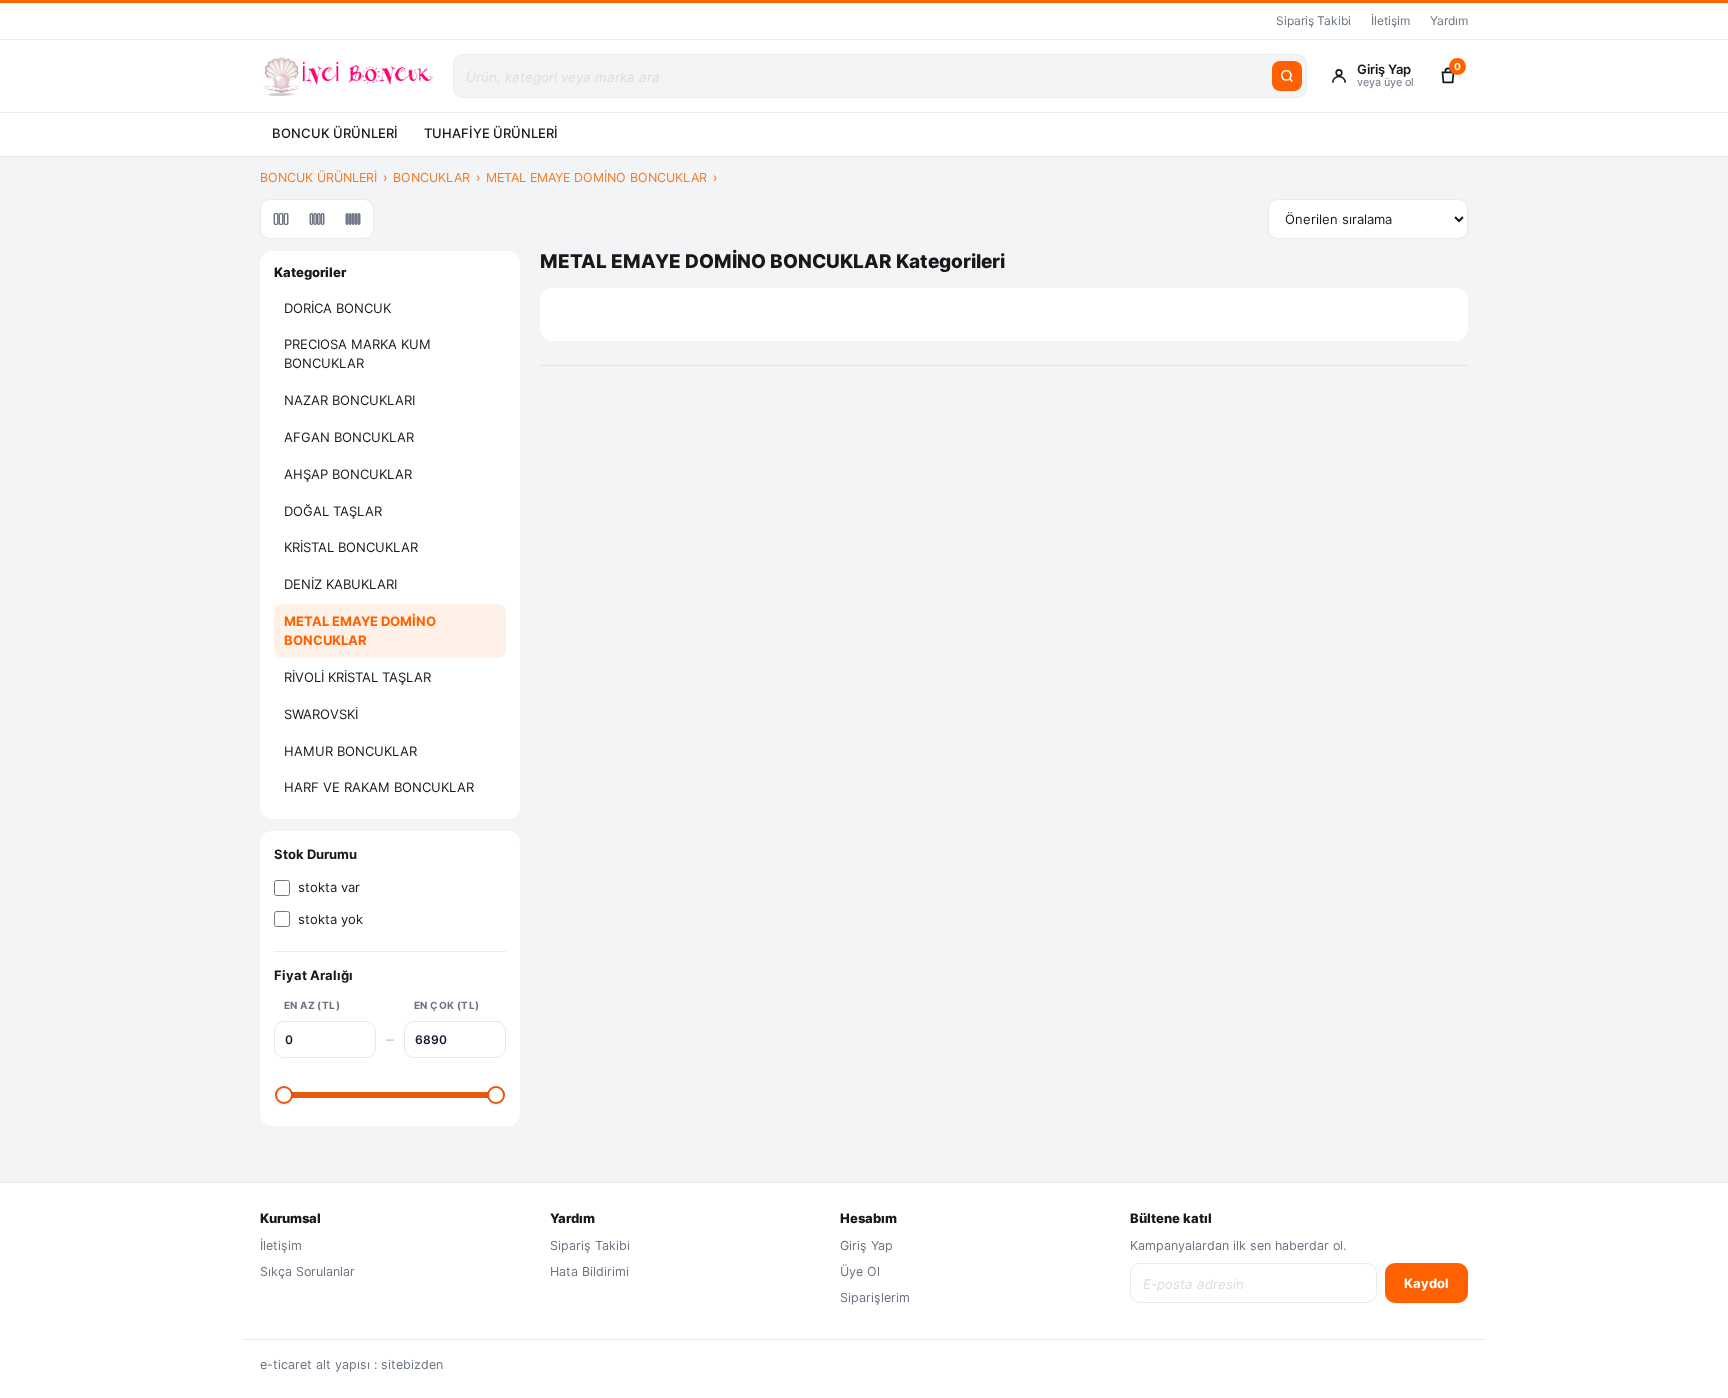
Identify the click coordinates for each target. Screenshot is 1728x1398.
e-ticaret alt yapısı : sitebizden (351, 1364)
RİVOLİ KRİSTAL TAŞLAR (357, 677)
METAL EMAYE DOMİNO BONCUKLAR (596, 177)
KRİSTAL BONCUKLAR (351, 547)
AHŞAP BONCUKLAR (348, 474)
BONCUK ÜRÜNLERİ (335, 133)
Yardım (1449, 20)
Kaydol (1426, 1283)
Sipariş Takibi (1313, 20)
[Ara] (1287, 76)
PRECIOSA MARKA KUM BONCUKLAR (357, 353)
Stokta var (329, 887)
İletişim (1390, 20)
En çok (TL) (446, 1005)
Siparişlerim (875, 1297)
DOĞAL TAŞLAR (333, 511)
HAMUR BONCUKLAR (350, 751)
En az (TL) (312, 1005)
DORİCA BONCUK (337, 308)
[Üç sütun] (281, 219)
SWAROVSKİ (321, 714)
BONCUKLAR (431, 177)
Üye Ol (860, 1271)
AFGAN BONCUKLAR (349, 437)
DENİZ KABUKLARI (340, 584)
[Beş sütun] (353, 219)
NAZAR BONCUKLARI (349, 400)
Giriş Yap (866, 1245)
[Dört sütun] (317, 219)
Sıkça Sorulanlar (307, 1271)
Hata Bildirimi (589, 1271)
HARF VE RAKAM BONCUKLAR (379, 787)
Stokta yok (330, 919)
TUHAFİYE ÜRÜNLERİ (491, 133)
